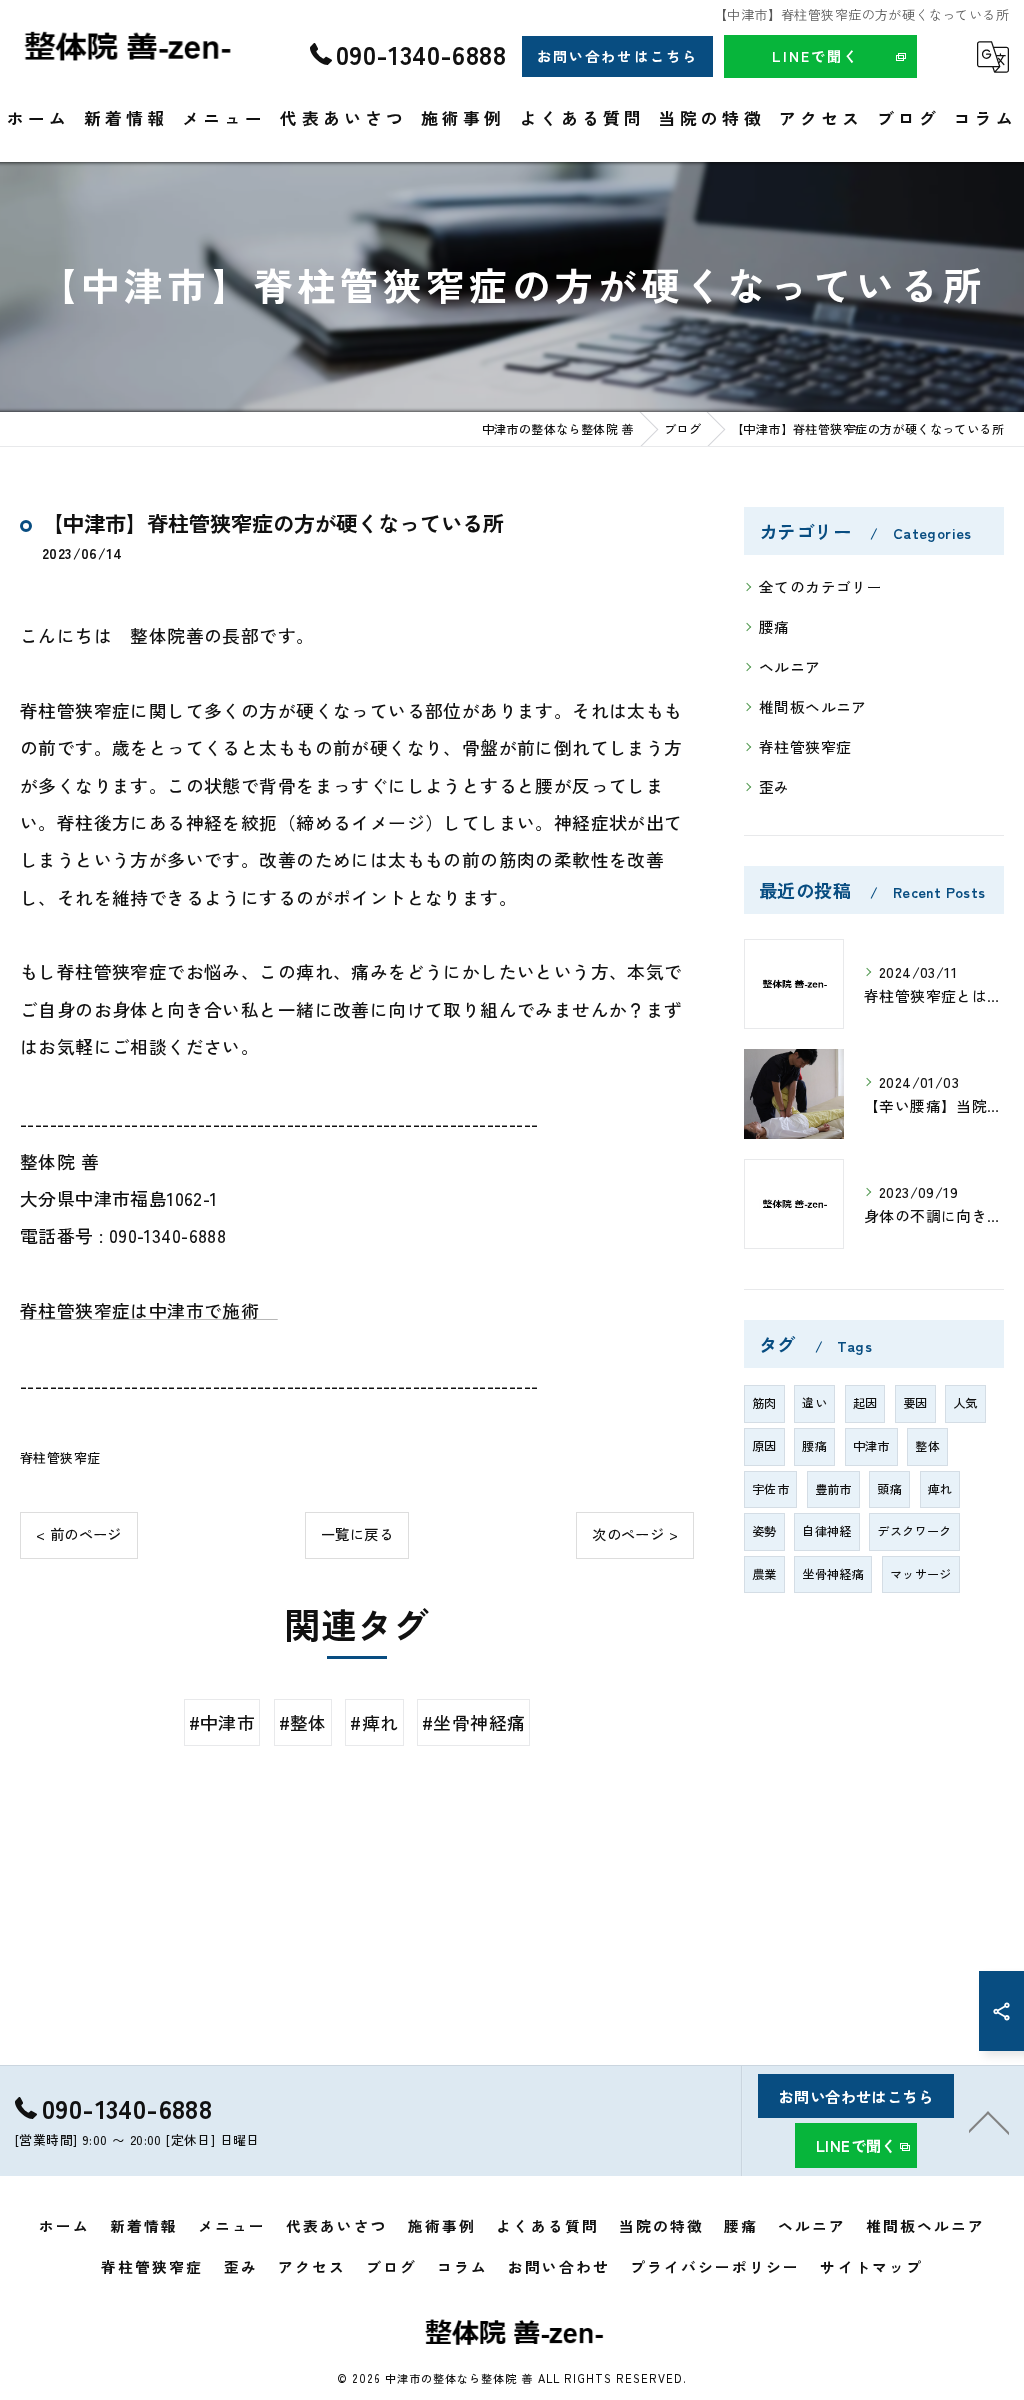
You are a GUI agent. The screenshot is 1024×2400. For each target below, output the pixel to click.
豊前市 (833, 1489)
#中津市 (222, 1722)
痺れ (940, 1489)
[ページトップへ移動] (989, 2121)
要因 (915, 1403)
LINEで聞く (815, 56)
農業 (764, 1574)
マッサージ (921, 1574)
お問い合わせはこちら (617, 56)
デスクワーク (914, 1531)
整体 (927, 1446)
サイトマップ (871, 2266)
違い (814, 1403)
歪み (774, 786)
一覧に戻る (357, 1534)
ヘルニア (790, 666)
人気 (965, 1403)
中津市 (871, 1446)
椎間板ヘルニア (813, 706)
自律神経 (827, 1531)
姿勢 (764, 1531)
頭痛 (889, 1489)
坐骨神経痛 (833, 1574)
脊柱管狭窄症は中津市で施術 (149, 1310)
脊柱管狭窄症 (60, 1457)
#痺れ (374, 1722)
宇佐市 (770, 1489)
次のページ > (635, 1534)
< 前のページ (79, 1534)
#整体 (303, 1722)
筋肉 (764, 1403)
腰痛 (774, 626)
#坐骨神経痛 (473, 1722)
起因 (865, 1403)
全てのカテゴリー (820, 586)
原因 (764, 1446)
